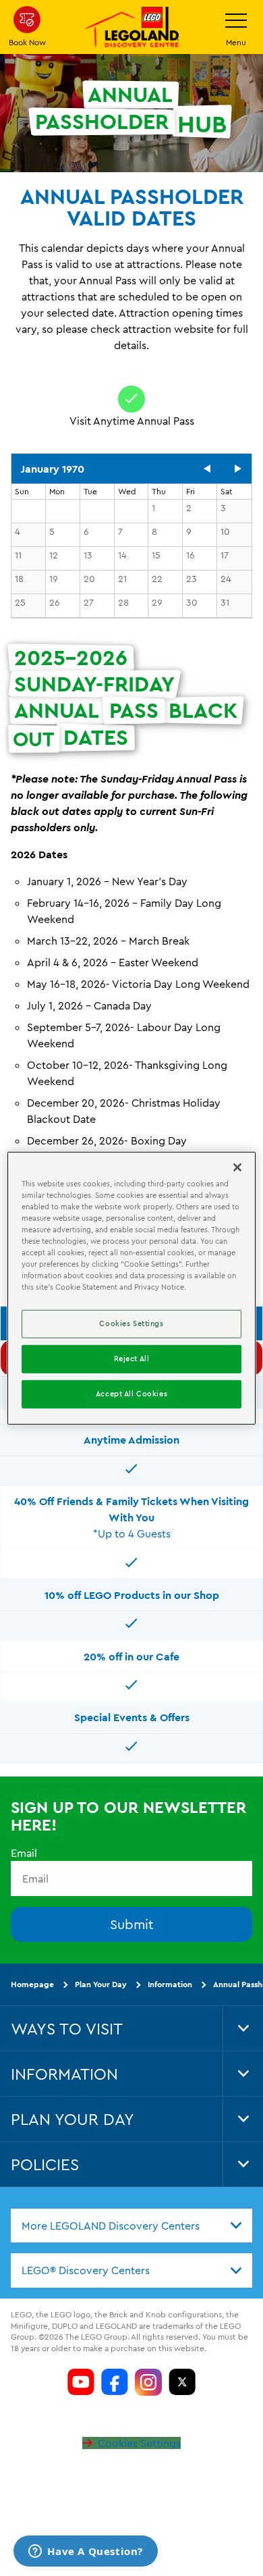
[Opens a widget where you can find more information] (86, 2552)
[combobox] (131, 2226)
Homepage (32, 1984)
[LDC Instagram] (148, 2382)
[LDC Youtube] (81, 2382)
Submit (132, 1924)
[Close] (237, 1167)
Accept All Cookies (131, 1394)
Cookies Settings (139, 2443)
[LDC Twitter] (182, 2382)
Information (170, 1984)
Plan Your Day (101, 1984)
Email (24, 1853)
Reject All (132, 1359)
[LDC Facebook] (115, 2382)
